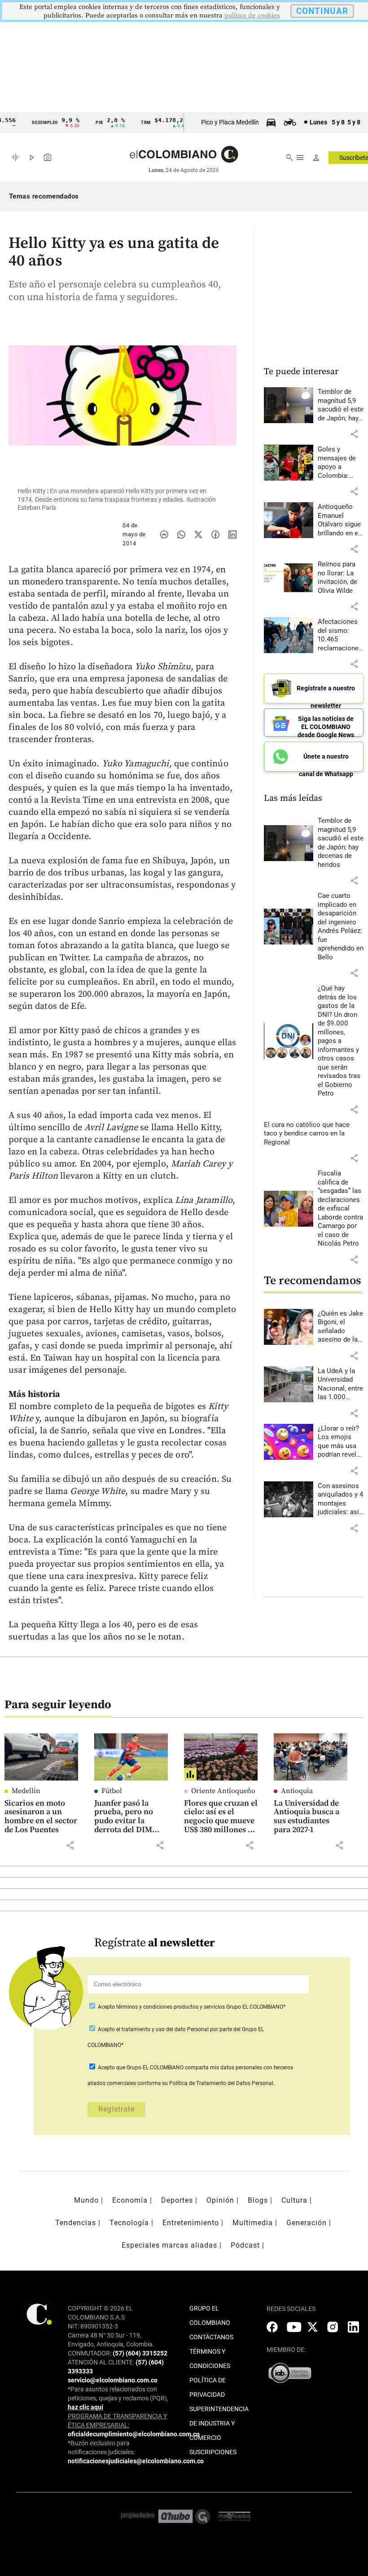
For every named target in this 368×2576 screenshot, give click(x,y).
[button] (354, 434)
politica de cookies (252, 15)
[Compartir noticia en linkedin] (232, 535)
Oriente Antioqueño (223, 1791)
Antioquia (297, 1791)
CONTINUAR (322, 11)
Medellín (26, 1791)
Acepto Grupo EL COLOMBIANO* (191, 2007)
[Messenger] (164, 535)
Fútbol (112, 1791)
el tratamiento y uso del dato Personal (162, 2029)
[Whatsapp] (181, 535)
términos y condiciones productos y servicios (171, 2007)
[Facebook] (215, 535)
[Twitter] (198, 535)
